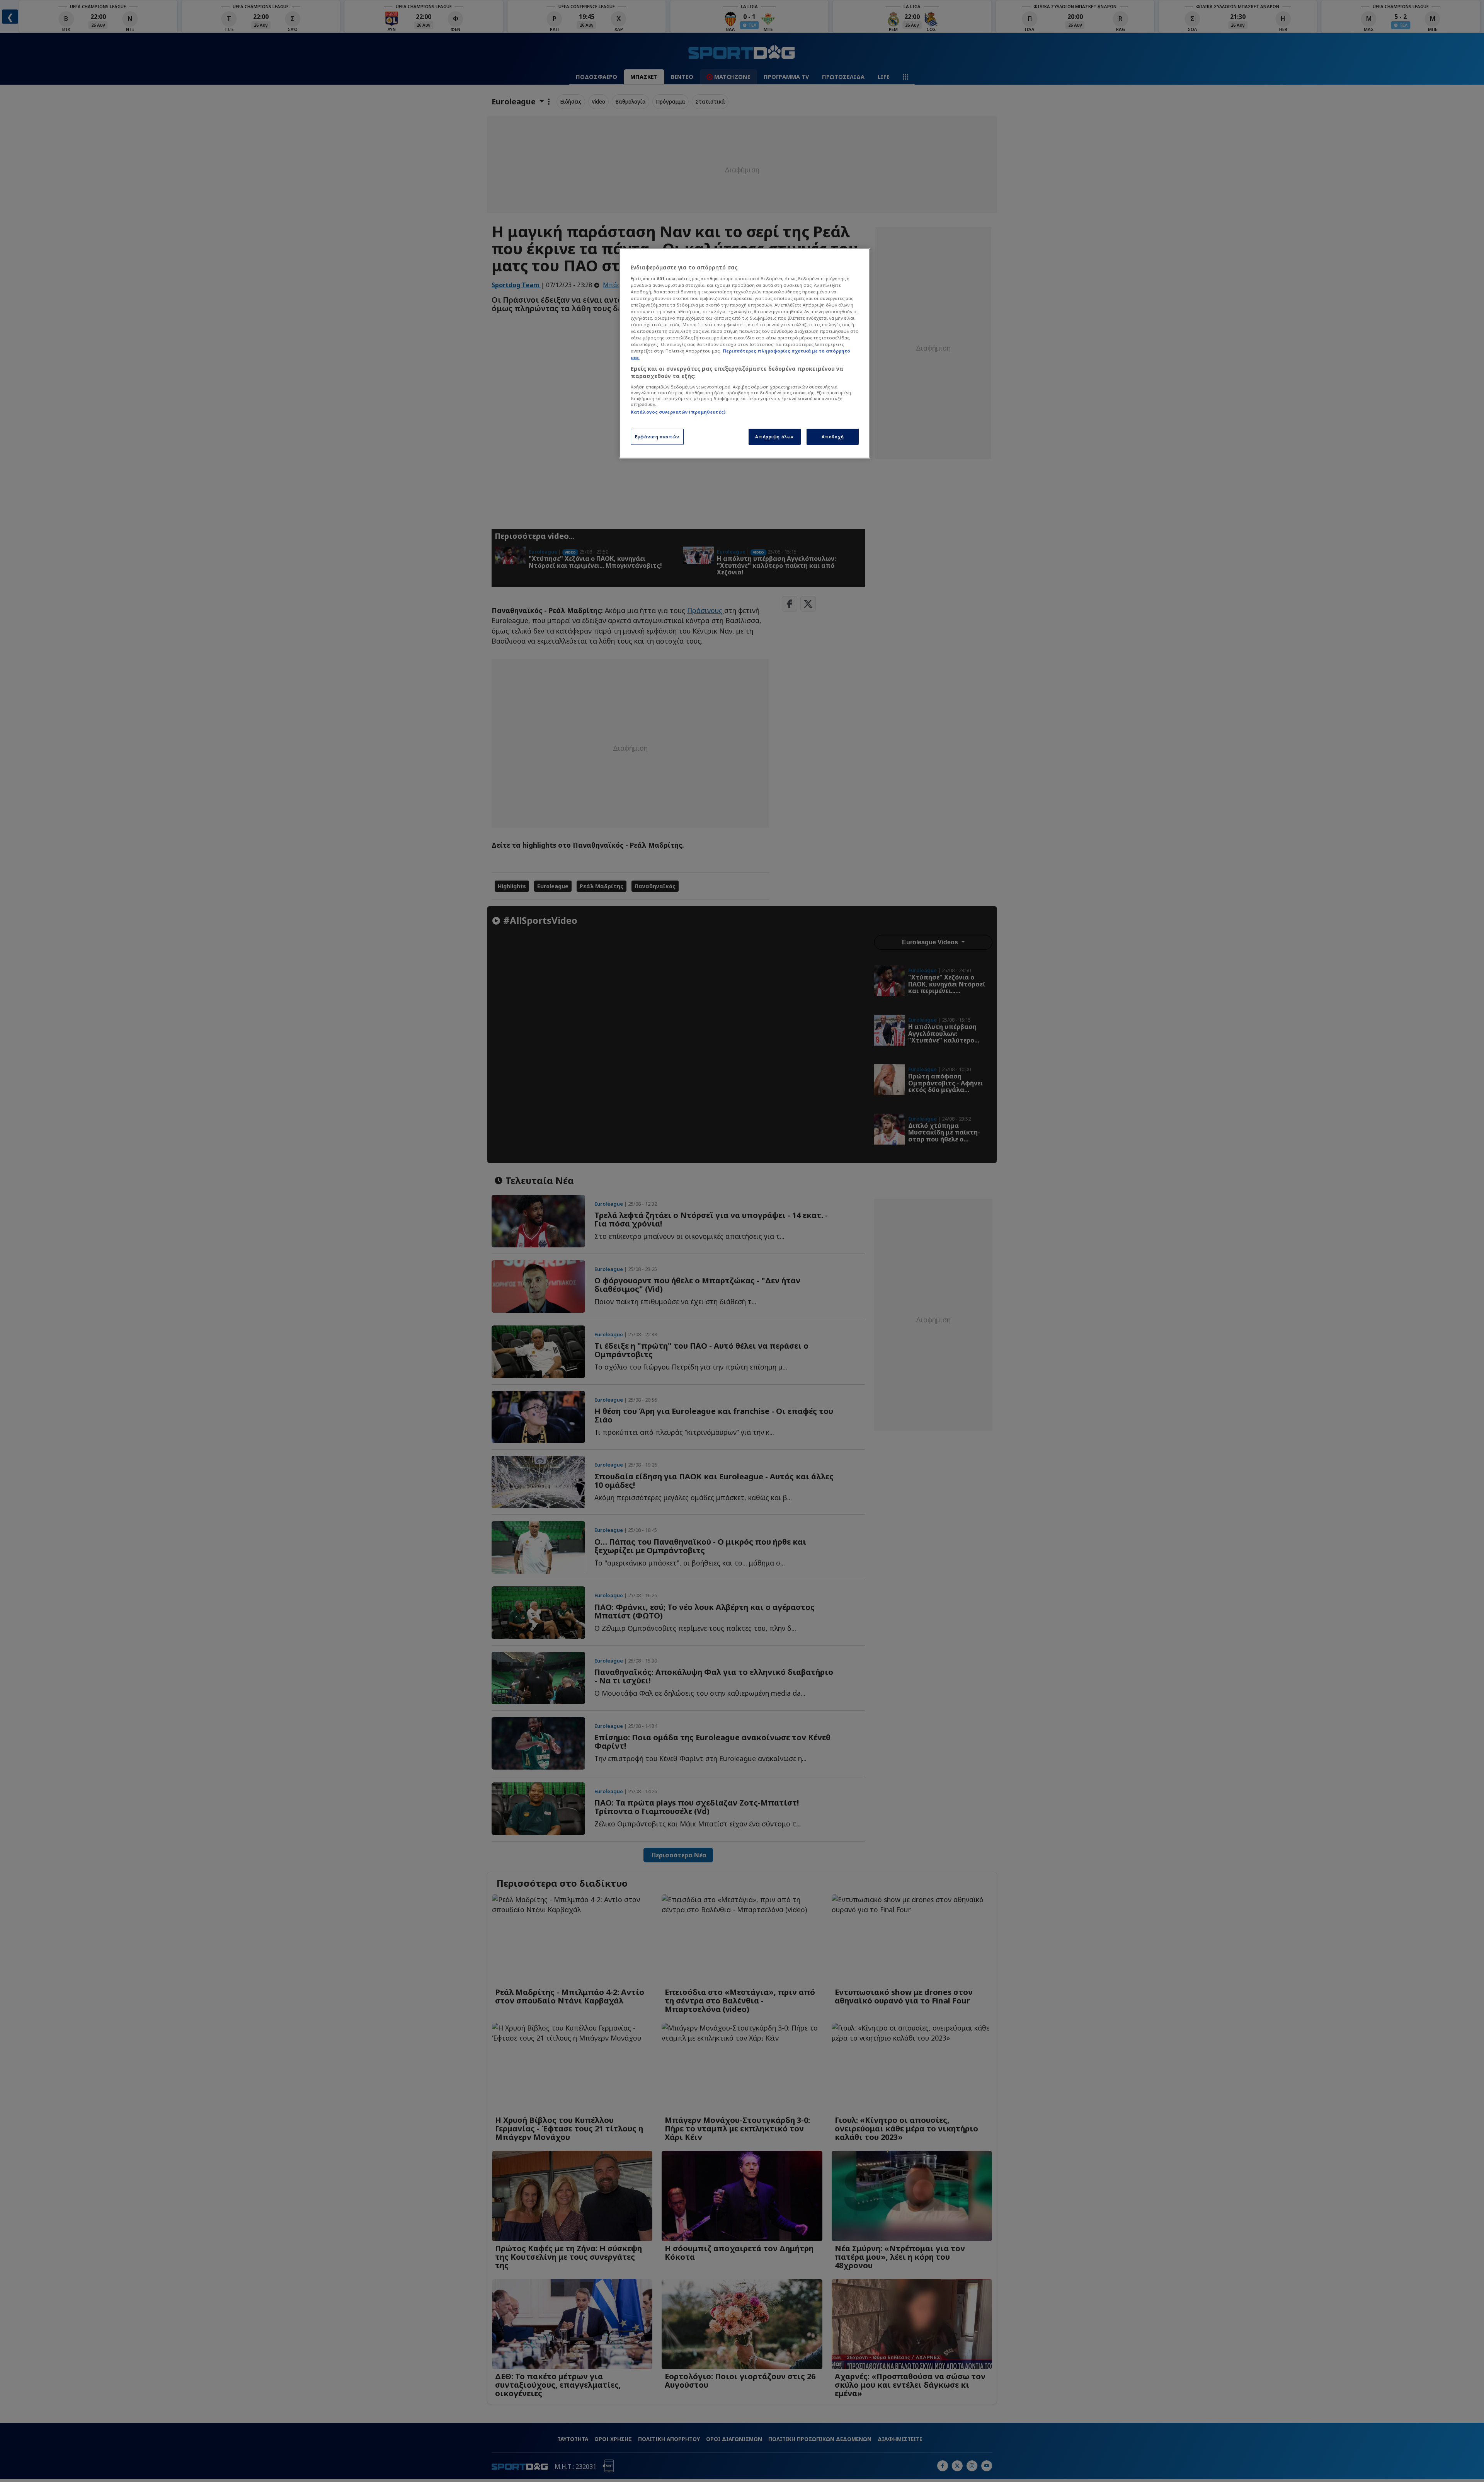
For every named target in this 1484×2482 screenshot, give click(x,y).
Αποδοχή (833, 437)
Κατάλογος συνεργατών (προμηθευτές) (678, 412)
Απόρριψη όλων (774, 437)
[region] (745, 353)
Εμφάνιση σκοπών (657, 437)
